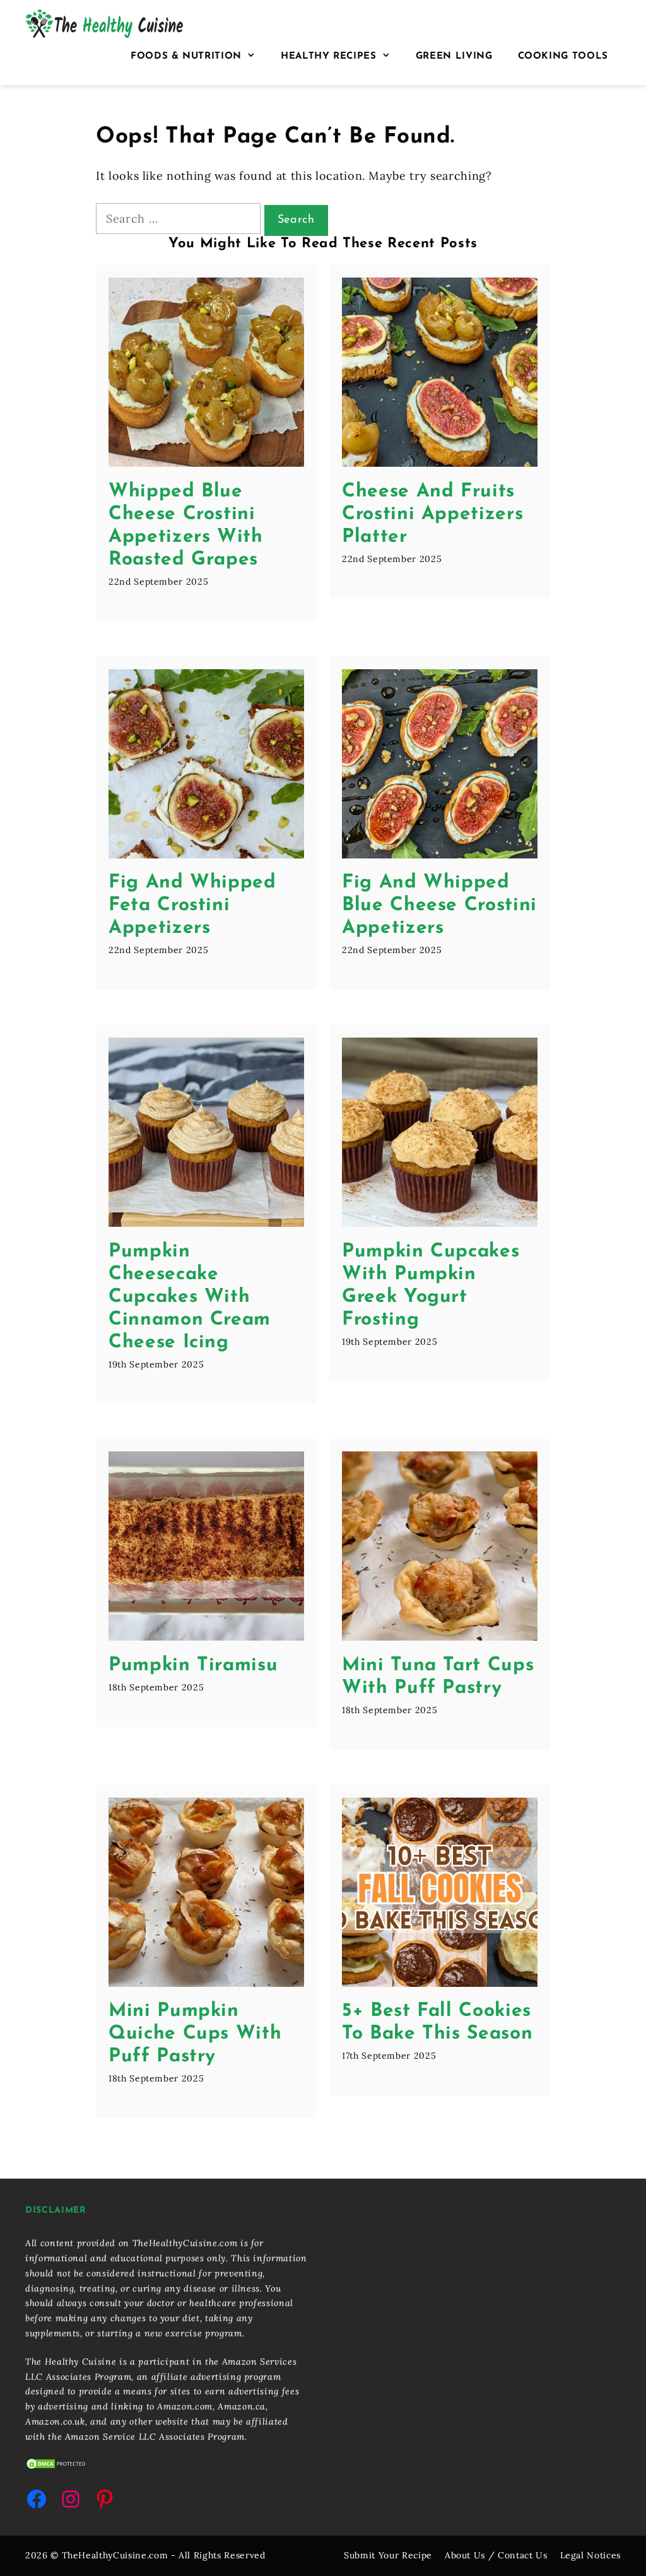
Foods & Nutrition (186, 56)
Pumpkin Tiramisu (193, 1666)
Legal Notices (590, 2555)
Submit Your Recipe (388, 2555)
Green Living (454, 56)
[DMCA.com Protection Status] (57, 2467)
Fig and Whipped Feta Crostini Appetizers (192, 905)
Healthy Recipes (329, 56)
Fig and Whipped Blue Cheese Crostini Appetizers (439, 905)
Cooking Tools (563, 56)
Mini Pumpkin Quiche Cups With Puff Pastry (195, 2034)
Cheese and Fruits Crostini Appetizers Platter (432, 514)
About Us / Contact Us (496, 2555)
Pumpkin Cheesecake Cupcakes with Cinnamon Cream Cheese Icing (190, 1297)
